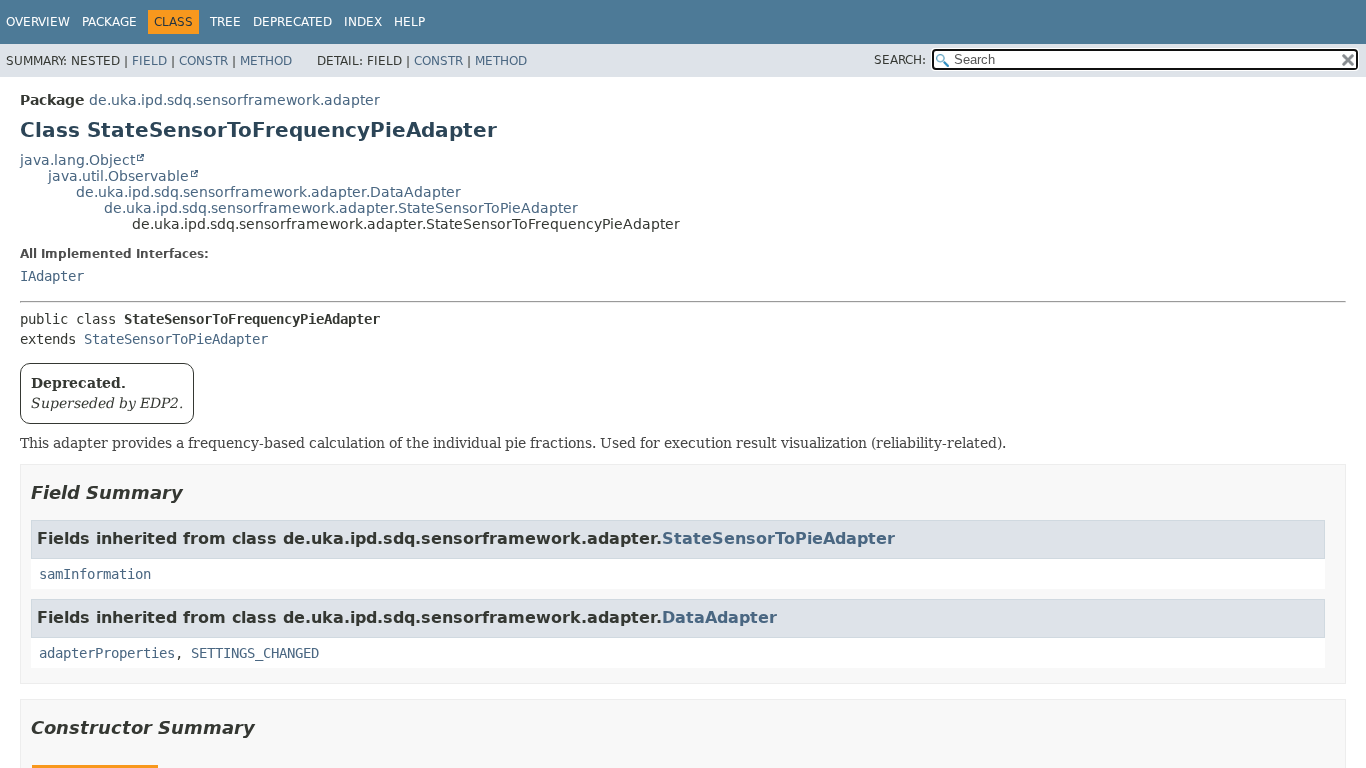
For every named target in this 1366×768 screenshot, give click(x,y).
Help (409, 22)
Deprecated (292, 22)
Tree (225, 22)
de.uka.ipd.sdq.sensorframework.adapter (234, 100)
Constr (203, 61)
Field (149, 61)
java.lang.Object (77, 160)
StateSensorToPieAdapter (176, 339)
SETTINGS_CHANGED (255, 653)
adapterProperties (107, 653)
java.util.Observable (118, 176)
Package (109, 22)
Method (266, 61)
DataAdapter (719, 617)
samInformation (95, 574)
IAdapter (52, 276)
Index (363, 22)
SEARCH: (900, 60)
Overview (38, 22)
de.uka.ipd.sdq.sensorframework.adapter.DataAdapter (268, 192)
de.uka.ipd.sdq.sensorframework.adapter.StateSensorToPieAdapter (341, 208)
